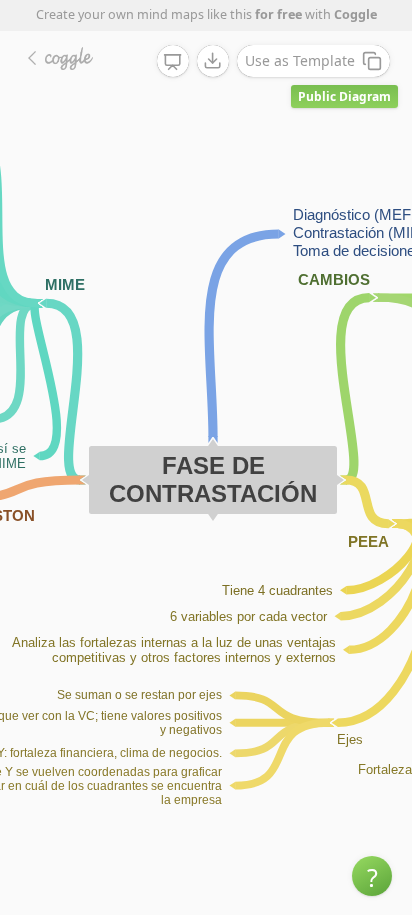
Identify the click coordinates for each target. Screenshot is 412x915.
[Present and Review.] (173, 62)
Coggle (355, 14)
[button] (372, 876)
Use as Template (300, 60)
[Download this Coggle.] (213, 61)
